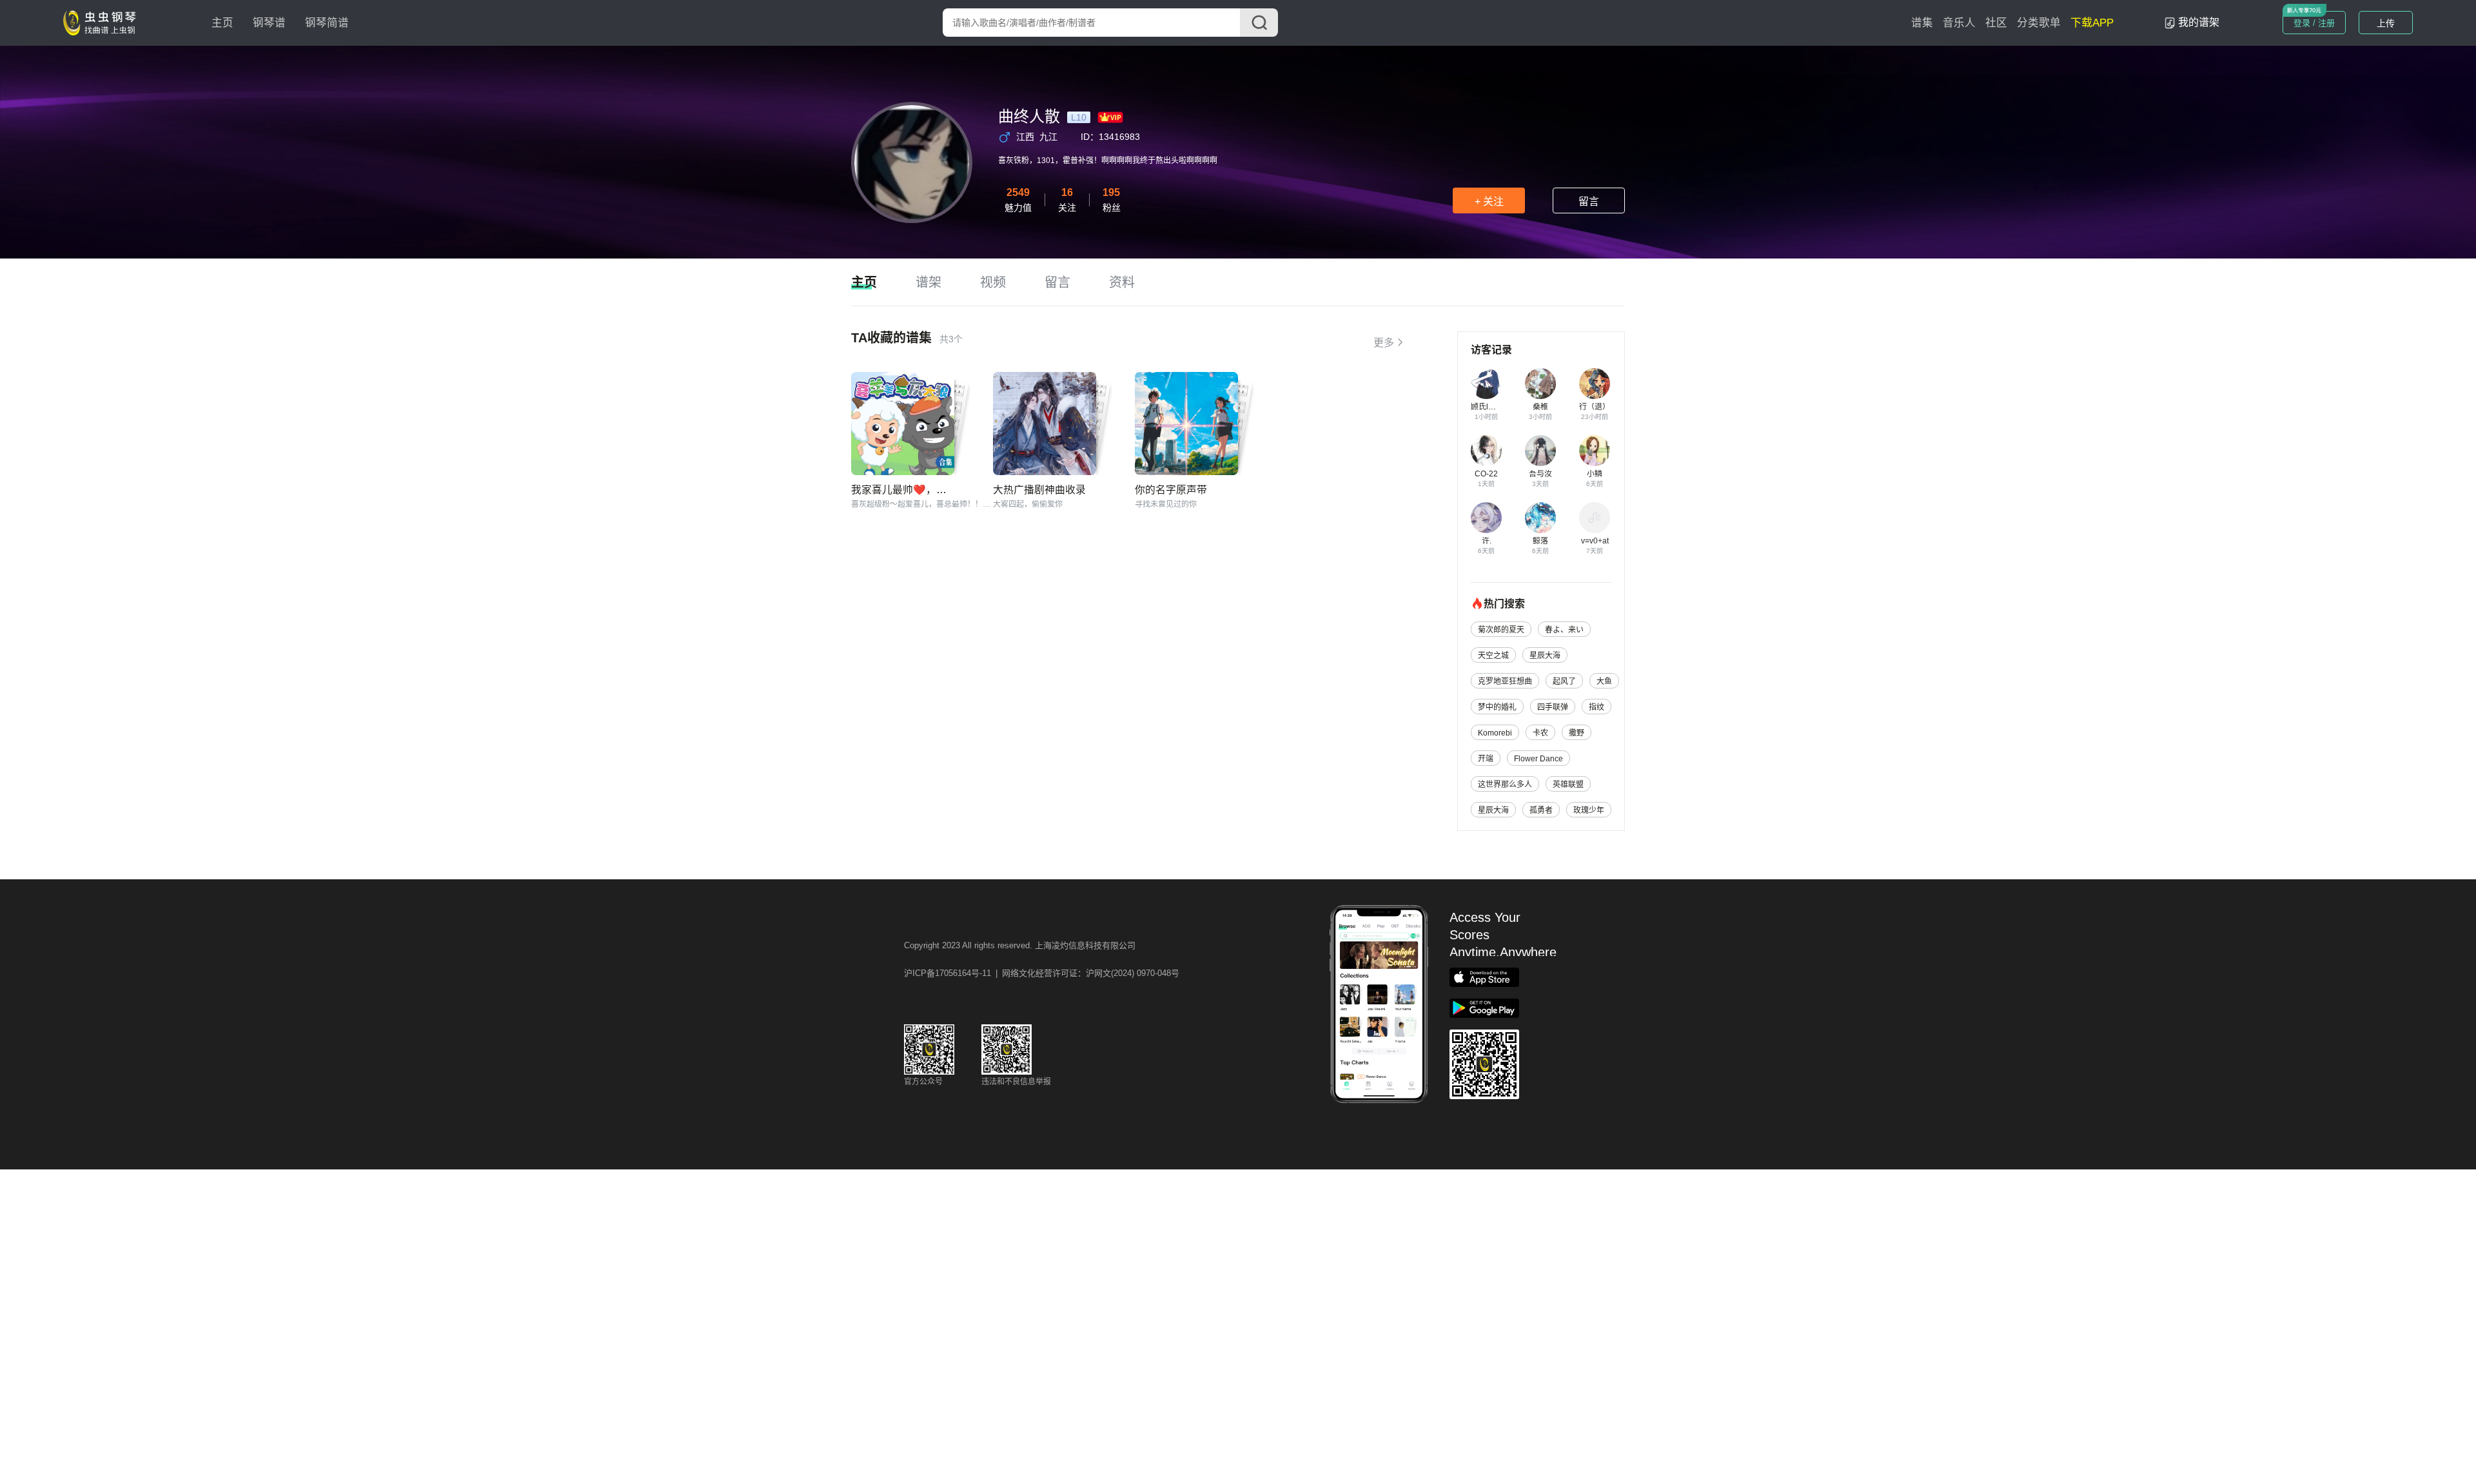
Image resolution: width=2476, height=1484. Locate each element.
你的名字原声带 (1171, 490)
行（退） (1595, 407)
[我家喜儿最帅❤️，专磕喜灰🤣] (903, 424)
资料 (1122, 282)
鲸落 (1540, 541)
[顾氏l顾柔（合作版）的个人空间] (1486, 384)
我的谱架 (2199, 22)
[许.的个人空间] (1486, 518)
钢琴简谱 (327, 23)
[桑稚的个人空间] (1540, 384)
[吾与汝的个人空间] (1540, 451)
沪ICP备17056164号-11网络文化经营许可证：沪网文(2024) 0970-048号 (1042, 973)
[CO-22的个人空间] (1486, 451)
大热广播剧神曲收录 (1039, 490)
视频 (993, 282)
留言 (1589, 201)
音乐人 (1959, 23)
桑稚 (1540, 407)
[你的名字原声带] (1186, 424)
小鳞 (1595, 474)
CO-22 (1486, 474)
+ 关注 (1489, 201)
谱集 (1922, 23)
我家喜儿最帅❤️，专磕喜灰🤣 (921, 490)
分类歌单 (2039, 23)
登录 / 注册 (2314, 23)
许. (1487, 541)
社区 (1996, 23)
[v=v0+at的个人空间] (1595, 518)
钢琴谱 (269, 23)
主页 (222, 23)
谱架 (928, 282)
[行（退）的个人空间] (1595, 384)
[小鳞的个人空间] (1595, 451)
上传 (2386, 23)
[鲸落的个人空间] (1540, 518)
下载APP (2092, 23)
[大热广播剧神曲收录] (1045, 424)
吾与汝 (1540, 474)
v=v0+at (1595, 541)
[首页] (103, 22)
